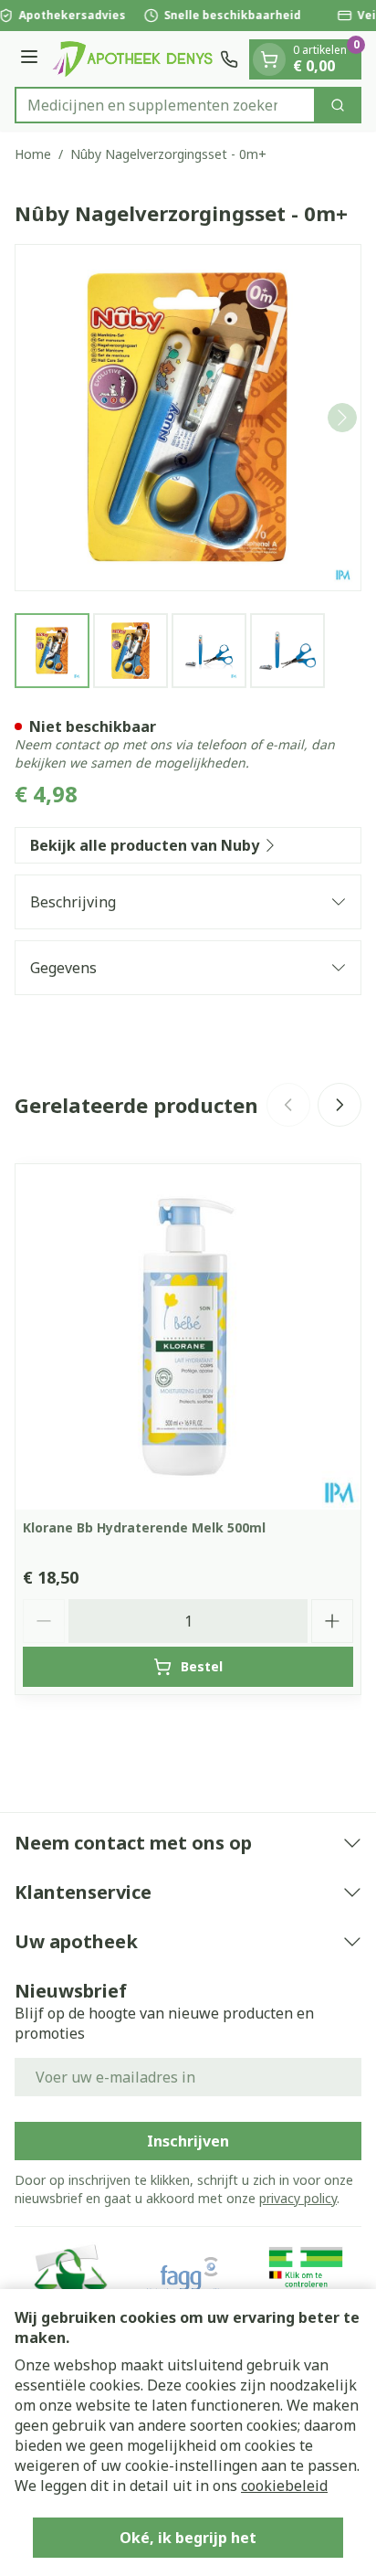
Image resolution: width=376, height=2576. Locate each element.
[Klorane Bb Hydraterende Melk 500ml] (188, 1337)
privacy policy (298, 2198)
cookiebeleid (284, 2486)
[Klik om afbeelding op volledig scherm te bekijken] (188, 418)
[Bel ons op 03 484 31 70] (229, 59)
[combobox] (165, 105)
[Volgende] (342, 418)
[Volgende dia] (339, 1105)
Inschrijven (188, 2141)
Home (33, 154)
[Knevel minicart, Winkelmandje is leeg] (269, 59)
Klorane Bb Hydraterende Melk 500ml (144, 1527)
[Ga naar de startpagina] (132, 59)
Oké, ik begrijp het (188, 2538)
